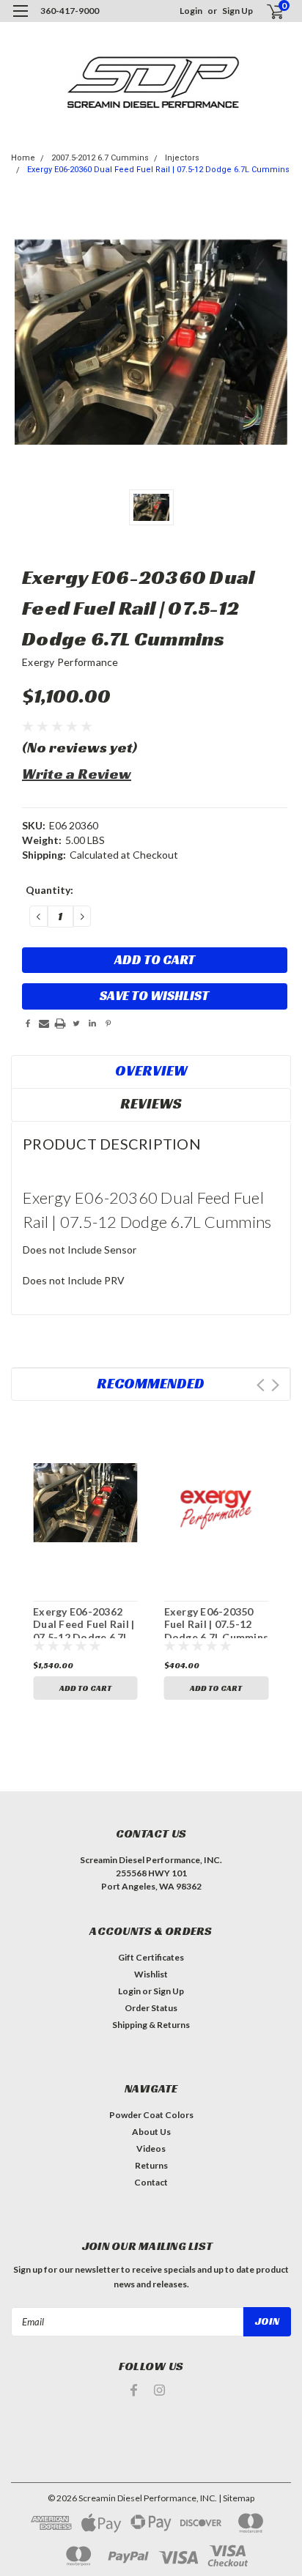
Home (23, 158)
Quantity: (49, 890)
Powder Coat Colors (151, 2115)
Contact (151, 2182)
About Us (151, 2132)
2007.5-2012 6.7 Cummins (100, 158)
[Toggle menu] (20, 20)
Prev (261, 1385)
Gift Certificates (151, 1957)
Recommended (151, 1383)
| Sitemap (236, 2498)
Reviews (151, 1103)
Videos (151, 2148)
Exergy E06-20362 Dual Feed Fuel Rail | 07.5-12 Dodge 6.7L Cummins (84, 1631)
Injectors (182, 158)
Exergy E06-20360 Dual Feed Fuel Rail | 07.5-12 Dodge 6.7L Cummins (158, 170)
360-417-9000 (70, 11)
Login (191, 11)
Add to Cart (85, 1688)
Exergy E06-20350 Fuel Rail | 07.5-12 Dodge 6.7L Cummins (217, 1624)
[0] (266, 11)
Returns (151, 2165)
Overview (151, 1070)
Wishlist (151, 1974)
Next (275, 1385)
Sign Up (237, 11)
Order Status (151, 2008)
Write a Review (77, 774)
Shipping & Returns (151, 2025)
